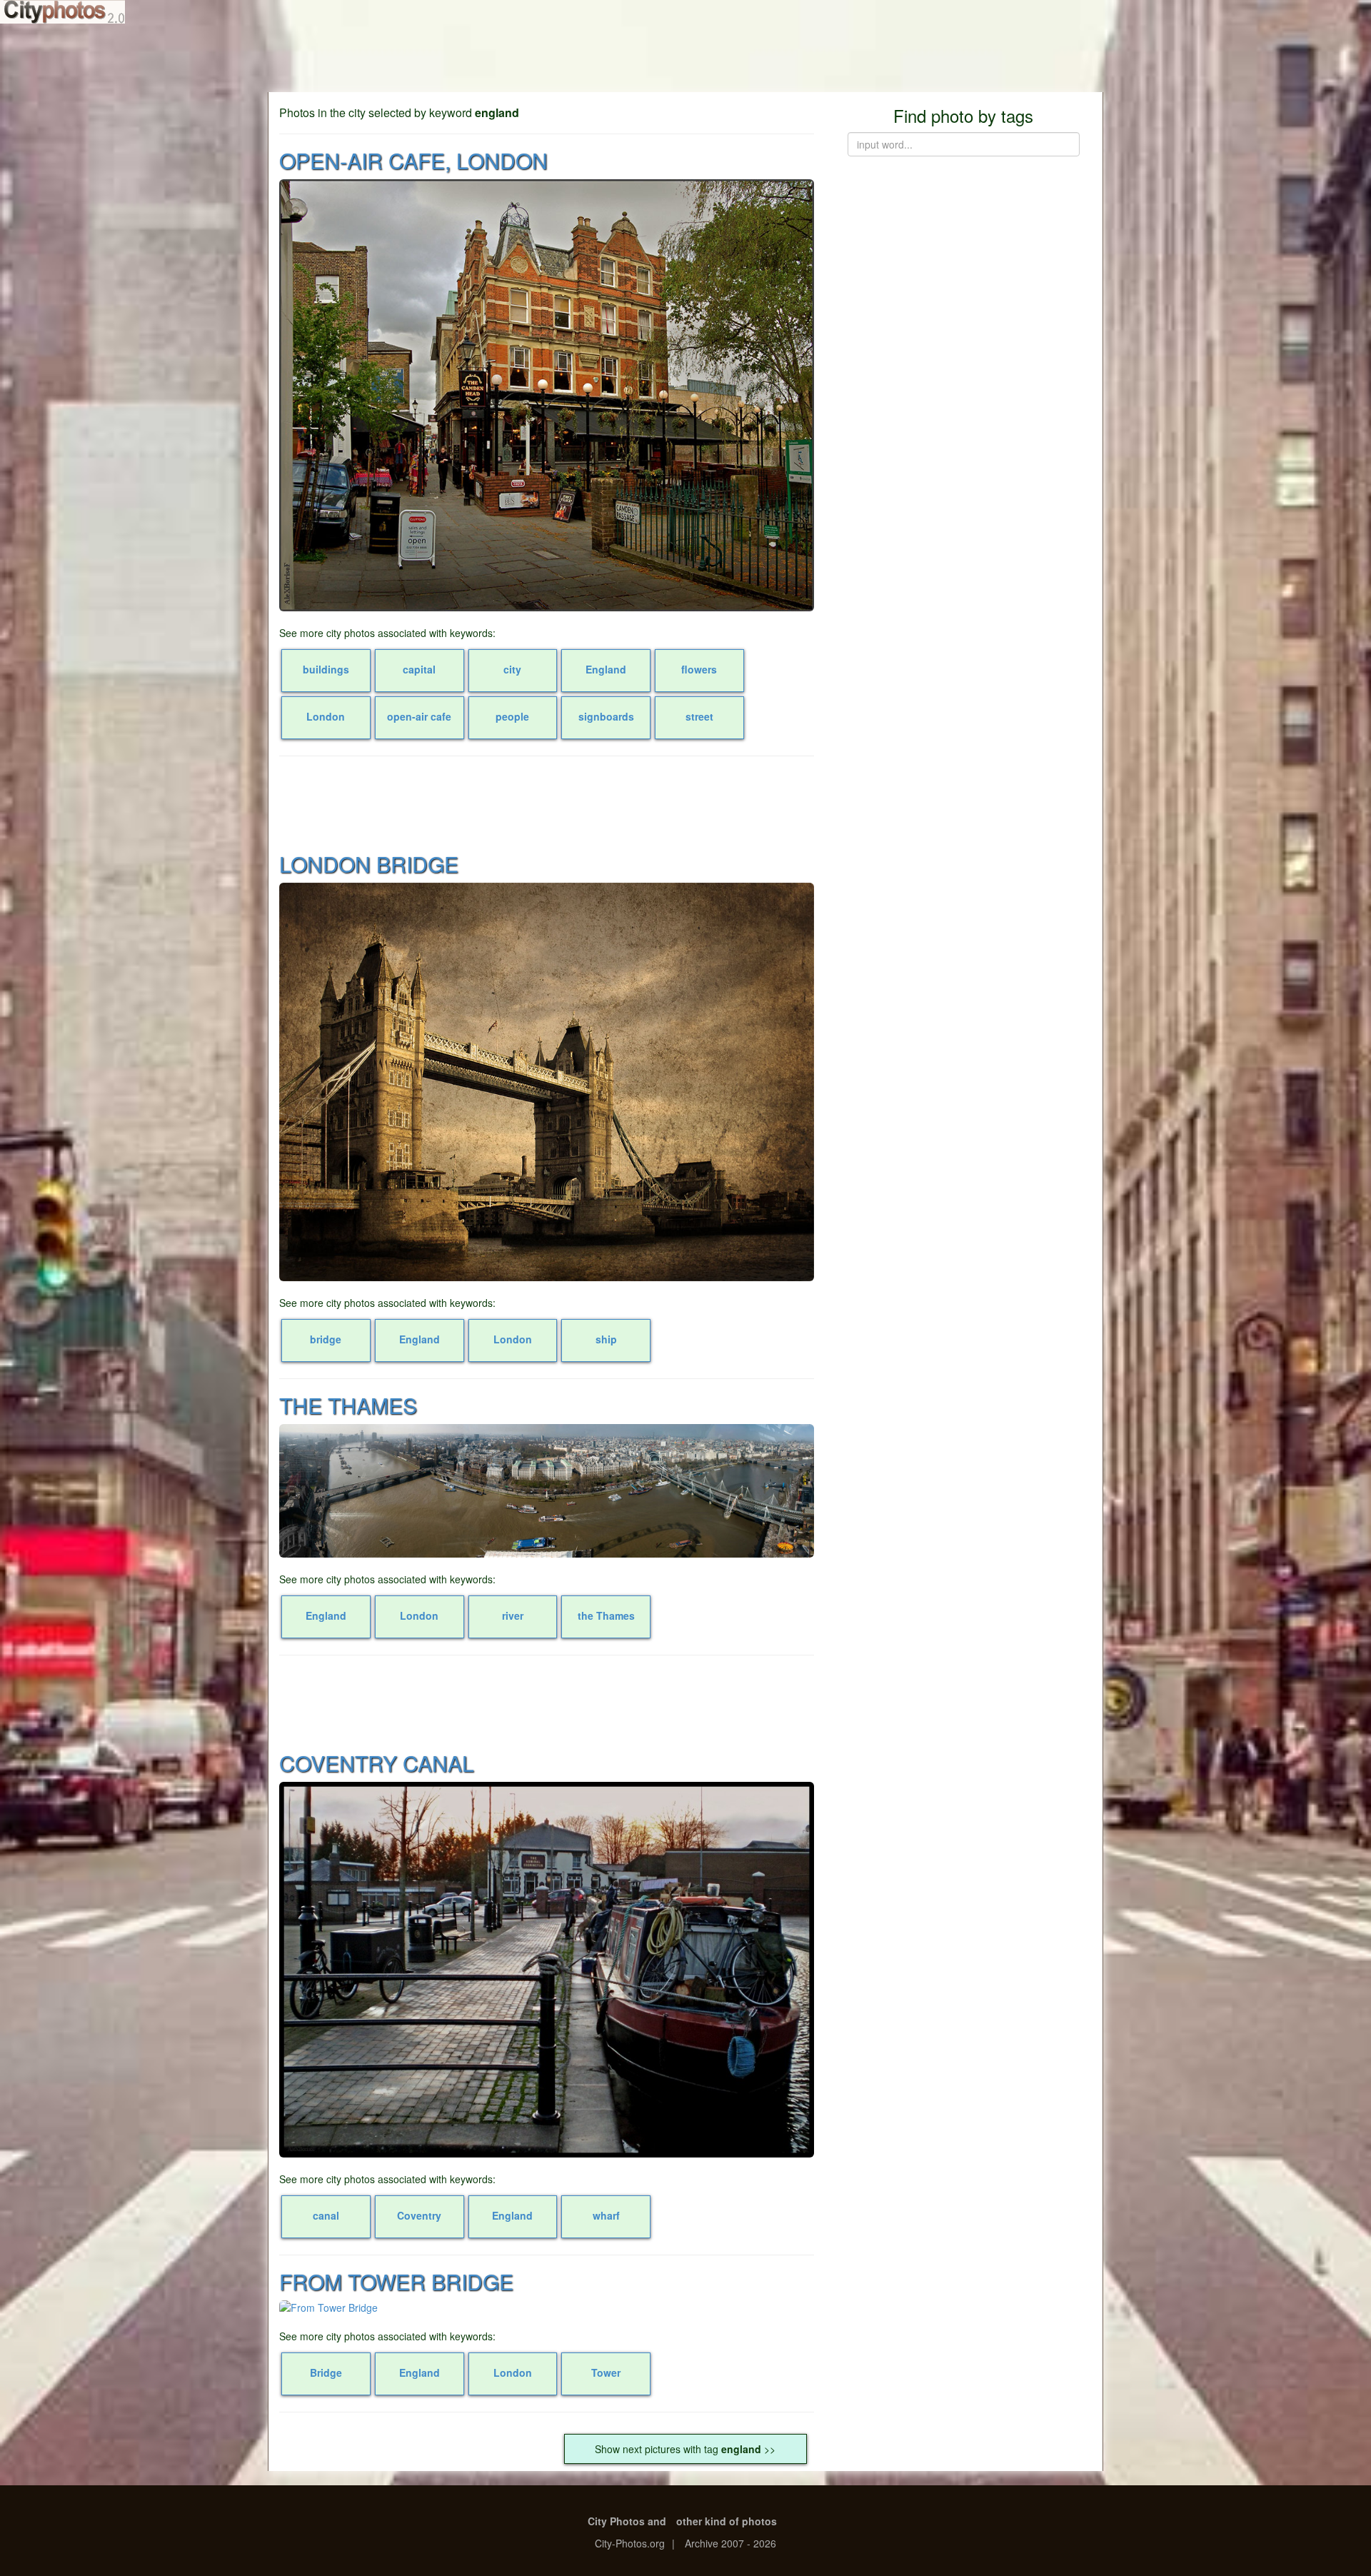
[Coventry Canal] (547, 1970)
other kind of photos (727, 2521)
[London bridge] (547, 1082)
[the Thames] (547, 1491)
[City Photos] (62, 12)
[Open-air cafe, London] (547, 395)
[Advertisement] (685, 57)
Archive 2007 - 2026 (730, 2543)
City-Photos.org (630, 2543)
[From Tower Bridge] (547, 2307)
